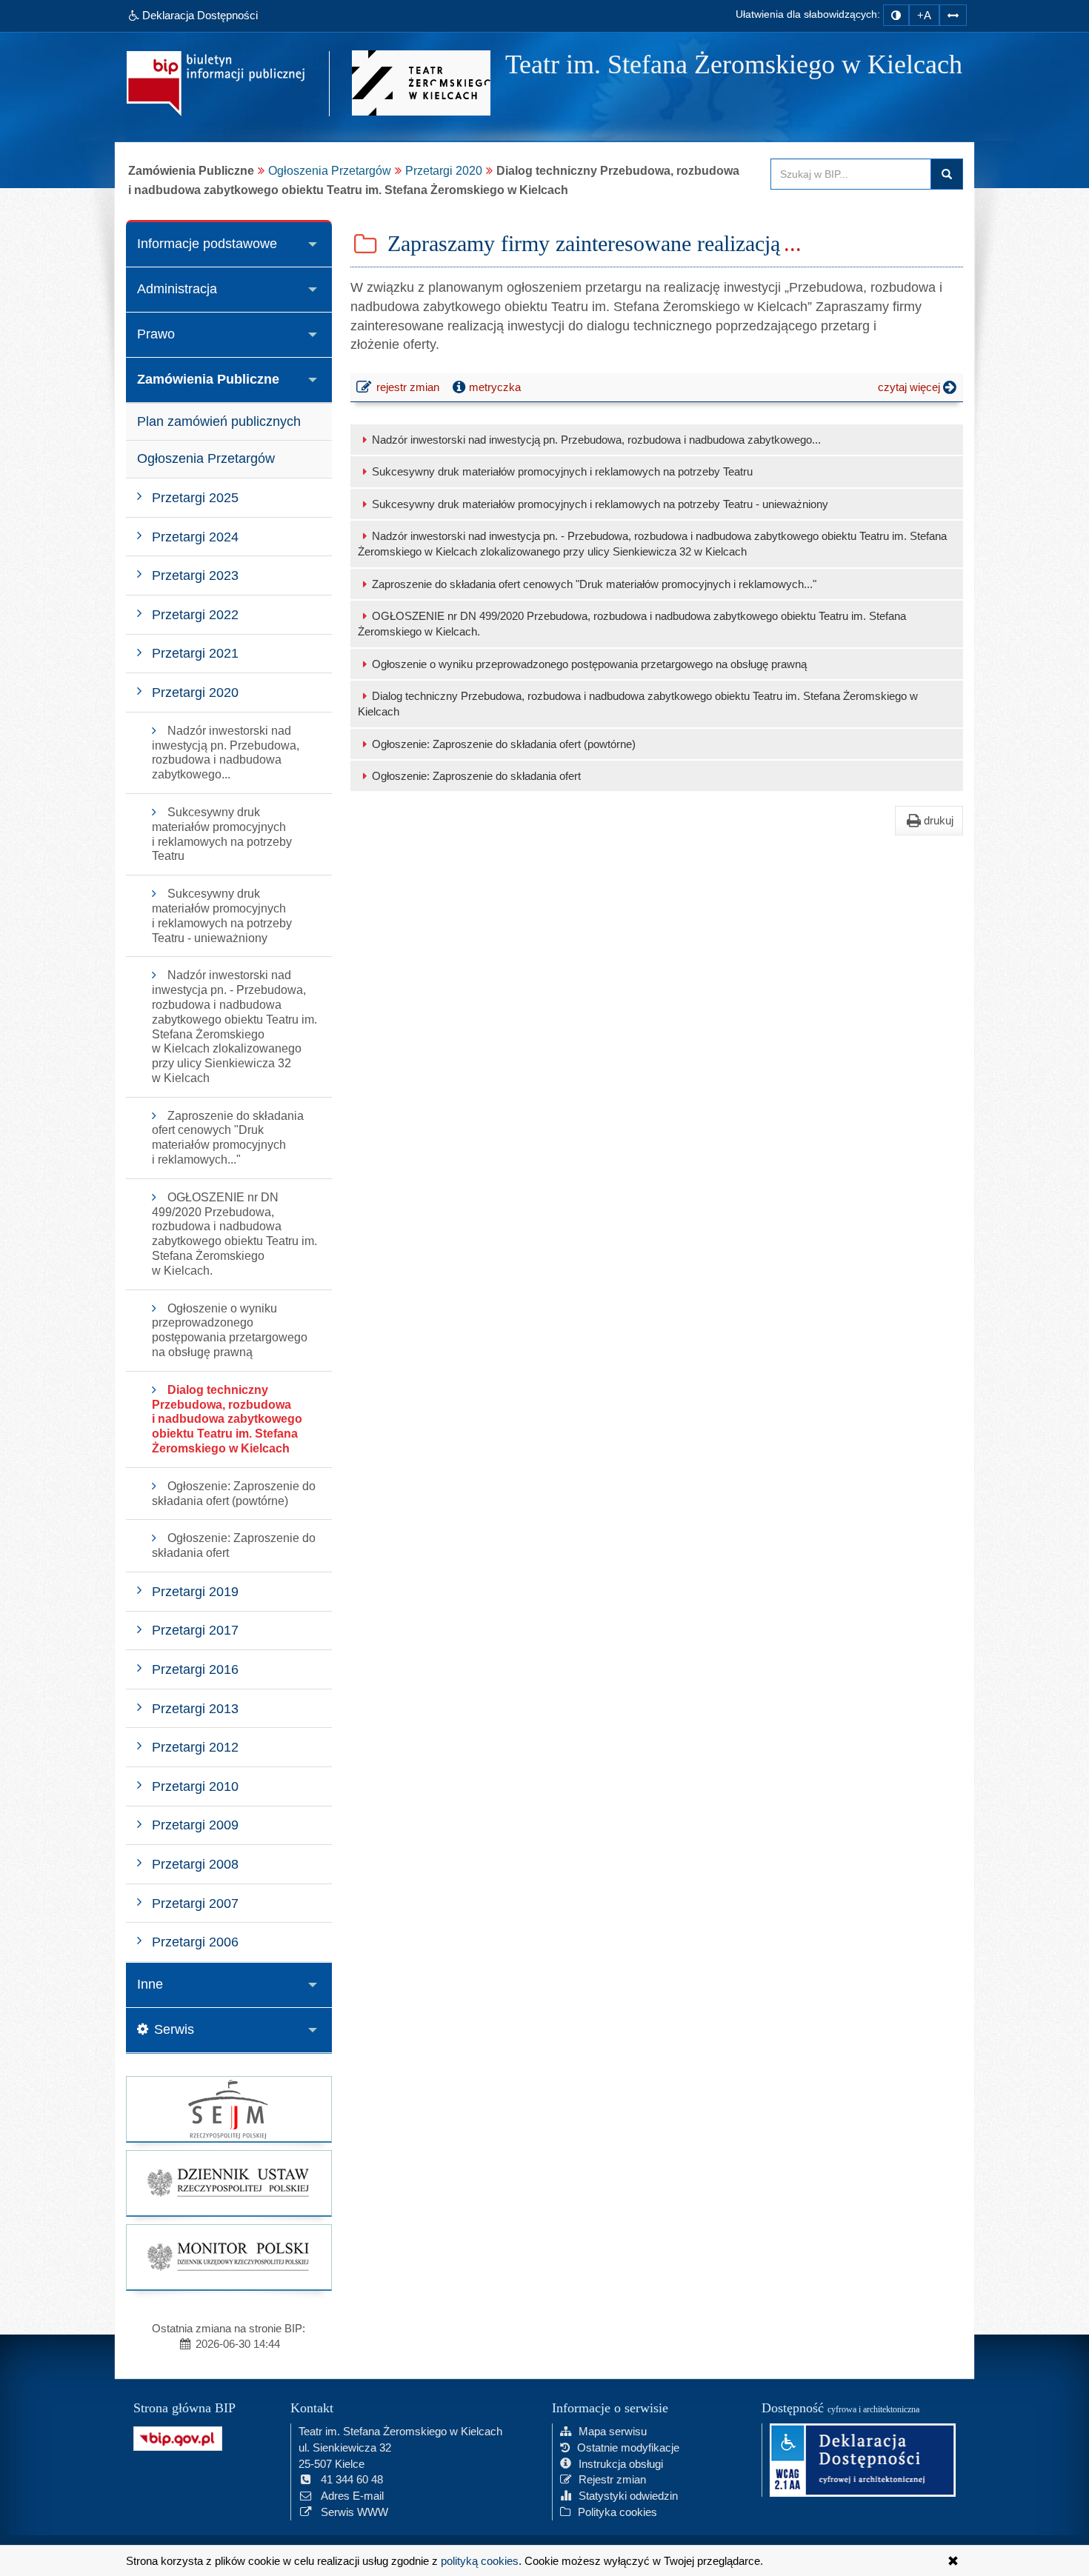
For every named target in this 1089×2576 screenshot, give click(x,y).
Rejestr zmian (612, 2479)
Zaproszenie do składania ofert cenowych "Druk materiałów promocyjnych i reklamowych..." (594, 584)
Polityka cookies (617, 2512)
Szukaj (947, 174)
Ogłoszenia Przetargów (330, 170)
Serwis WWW (354, 2512)
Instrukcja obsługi (621, 2464)
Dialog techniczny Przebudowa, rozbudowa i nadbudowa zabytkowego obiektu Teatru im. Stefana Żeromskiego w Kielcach (638, 704)
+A (924, 15)
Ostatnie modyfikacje (628, 2447)
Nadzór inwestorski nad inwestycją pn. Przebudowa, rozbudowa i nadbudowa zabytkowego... (596, 440)
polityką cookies (480, 2561)
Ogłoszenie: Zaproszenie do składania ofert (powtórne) (504, 744)
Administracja (177, 289)
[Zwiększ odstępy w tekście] (953, 15)
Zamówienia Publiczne (208, 379)
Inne (150, 1984)
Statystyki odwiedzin (628, 2496)
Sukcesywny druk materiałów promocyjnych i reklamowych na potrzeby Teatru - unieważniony (600, 504)
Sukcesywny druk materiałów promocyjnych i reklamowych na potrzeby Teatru (562, 471)
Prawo (156, 334)
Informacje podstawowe (207, 244)
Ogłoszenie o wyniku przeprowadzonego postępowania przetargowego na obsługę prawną (589, 664)
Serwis (174, 2029)
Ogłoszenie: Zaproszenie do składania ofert (476, 776)
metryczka (495, 387)
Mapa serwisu (613, 2431)
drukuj (939, 820)
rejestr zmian (408, 390)
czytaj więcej (920, 390)
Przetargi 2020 (444, 170)
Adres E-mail (352, 2496)
